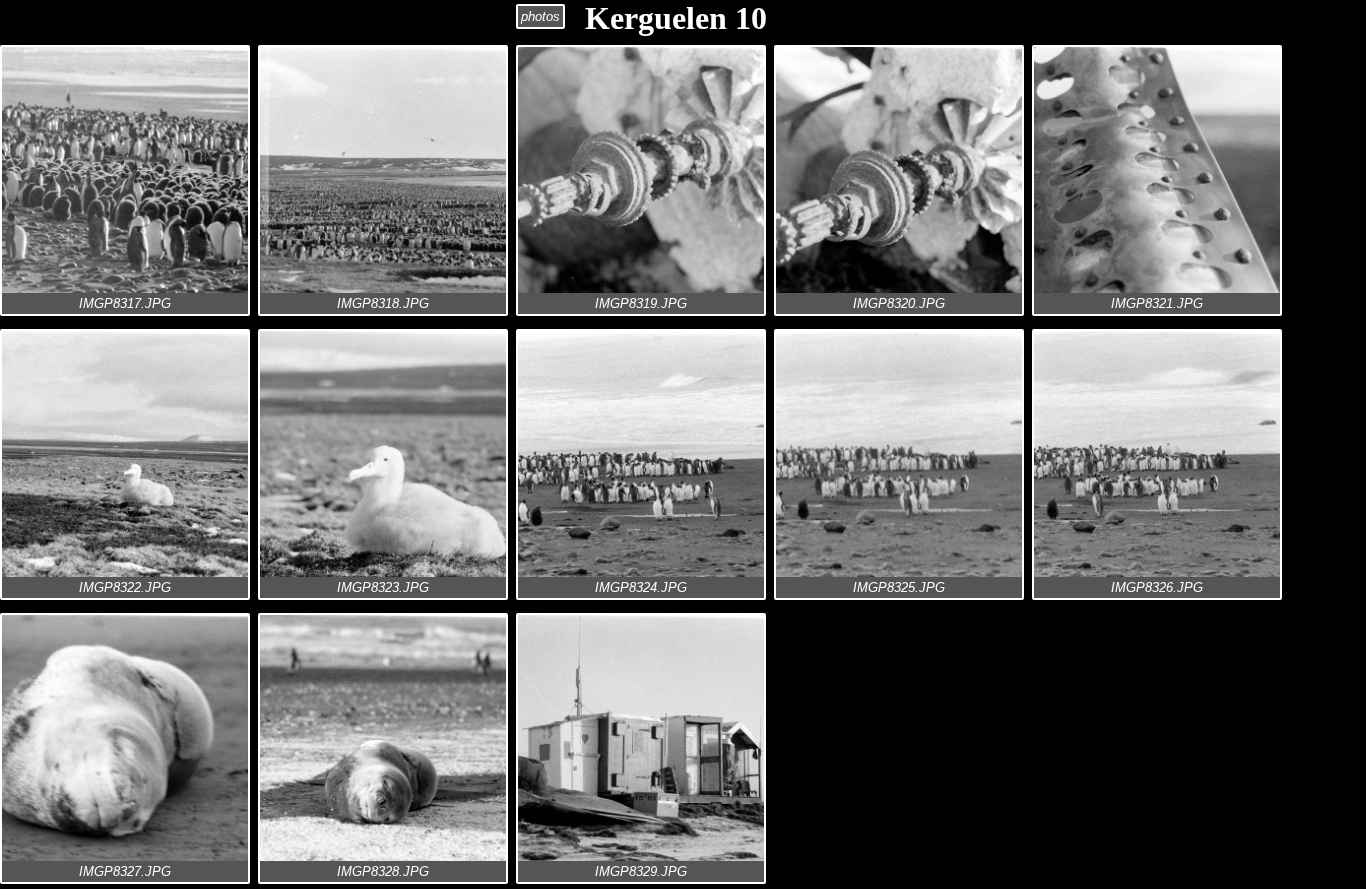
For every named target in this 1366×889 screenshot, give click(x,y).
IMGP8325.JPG (899, 587)
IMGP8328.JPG (383, 871)
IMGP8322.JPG (125, 587)
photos (540, 16)
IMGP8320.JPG (899, 303)
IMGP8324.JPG (641, 587)
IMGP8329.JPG (641, 871)
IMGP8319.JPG (641, 303)
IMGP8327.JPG (125, 871)
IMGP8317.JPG (125, 303)
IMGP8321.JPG (1157, 303)
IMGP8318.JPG (383, 303)
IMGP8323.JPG (383, 587)
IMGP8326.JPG (1157, 587)
